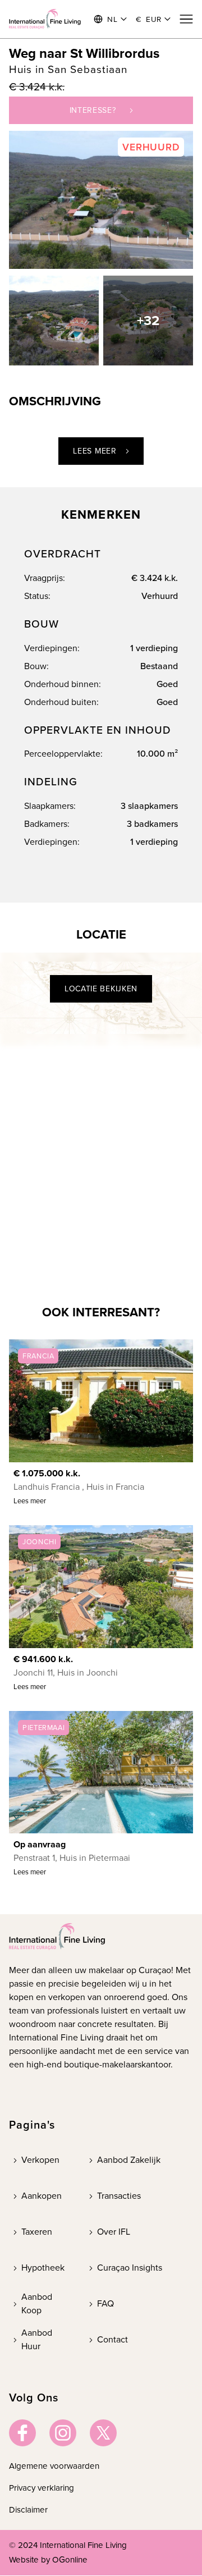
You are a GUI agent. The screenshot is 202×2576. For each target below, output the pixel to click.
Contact (113, 2339)
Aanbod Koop (37, 2303)
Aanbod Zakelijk (129, 2160)
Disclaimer (28, 2510)
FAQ (105, 2303)
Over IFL (114, 2232)
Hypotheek (43, 2268)
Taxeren (37, 2232)
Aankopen (42, 2196)
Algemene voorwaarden (54, 2466)
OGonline (70, 2560)
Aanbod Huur (37, 2339)
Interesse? (93, 110)
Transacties (119, 2196)
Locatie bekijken (101, 989)
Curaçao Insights (130, 2268)
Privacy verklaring (42, 2488)
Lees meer (95, 451)
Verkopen (40, 2160)
